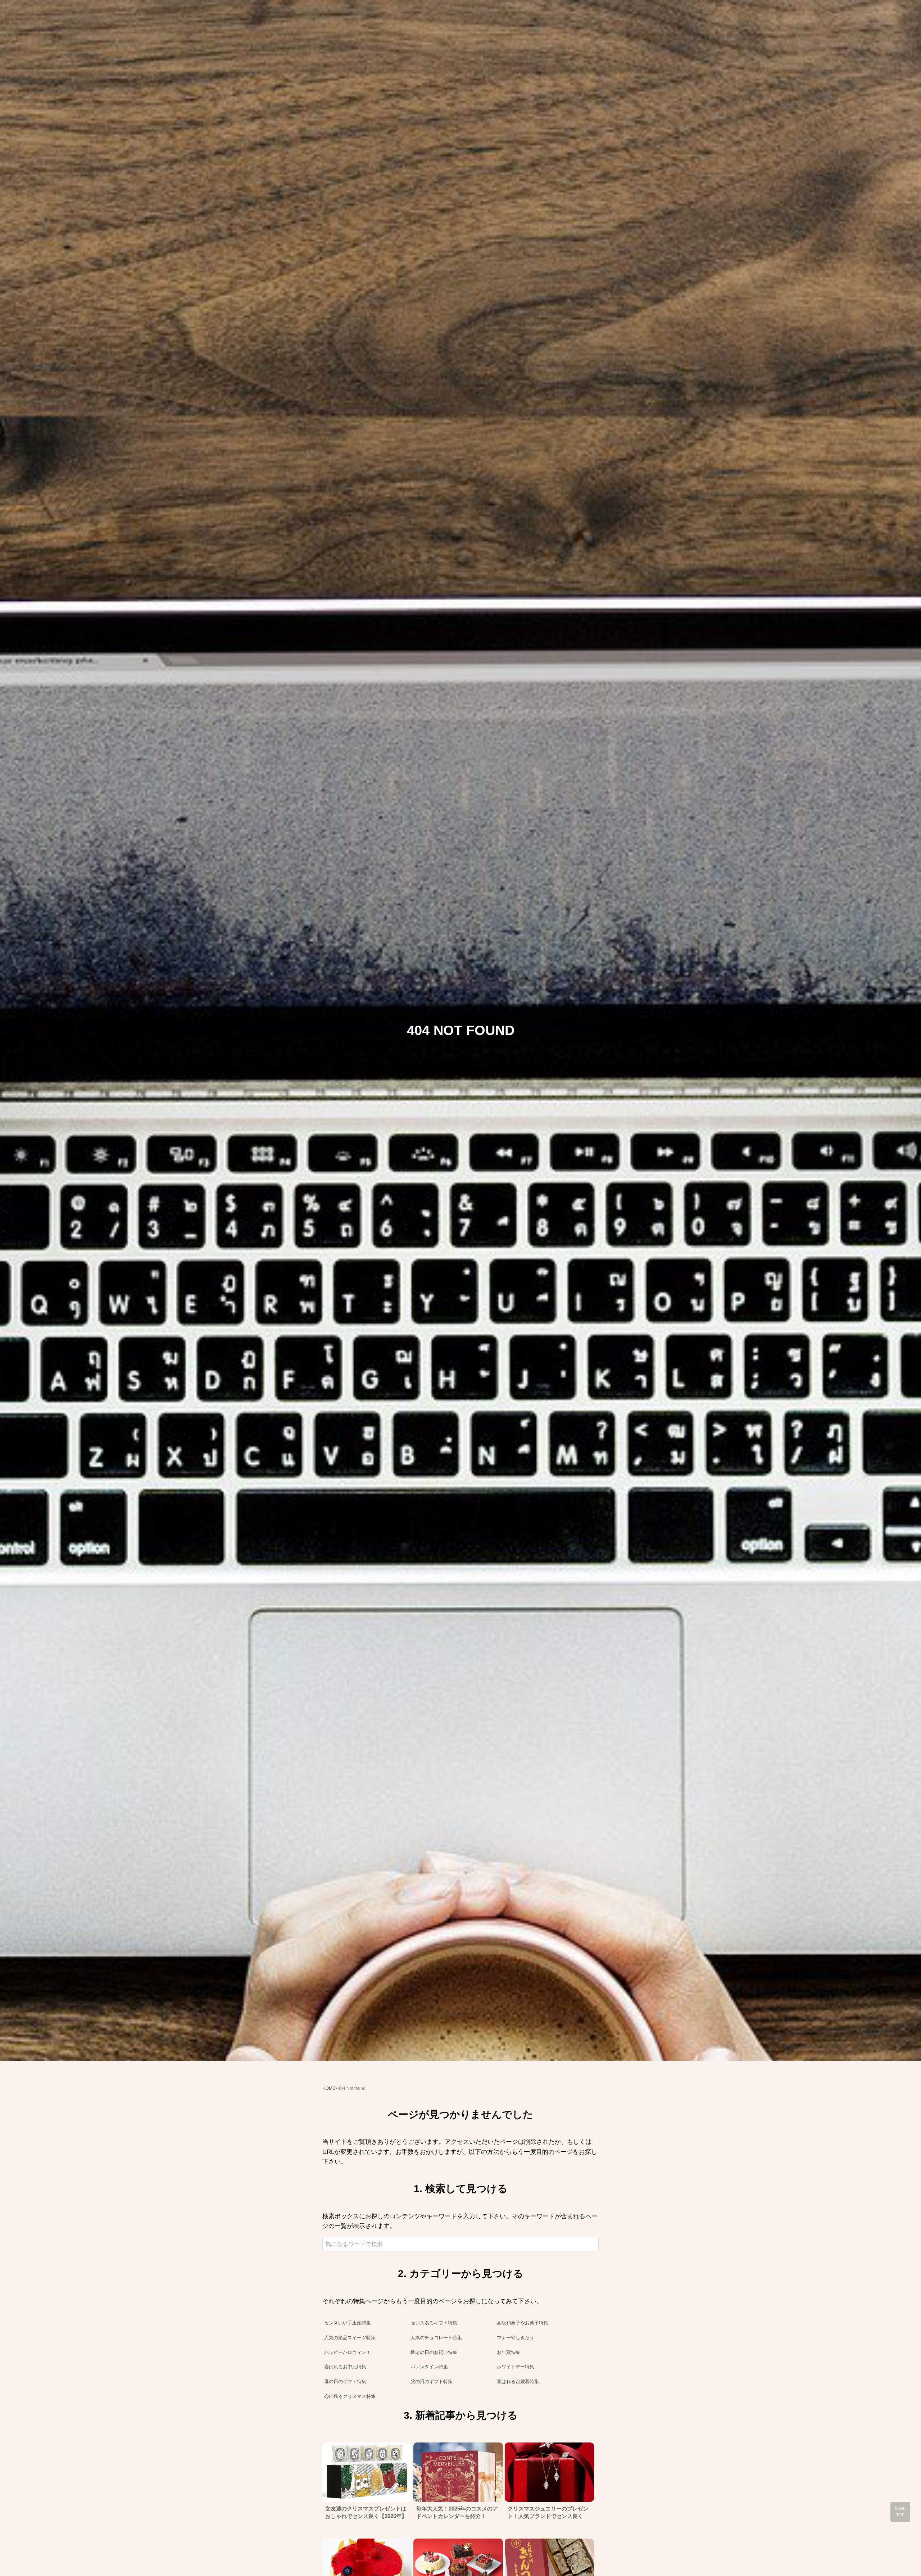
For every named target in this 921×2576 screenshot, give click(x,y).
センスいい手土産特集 (348, 2323)
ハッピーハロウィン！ (348, 2352)
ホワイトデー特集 (516, 2367)
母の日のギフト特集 (345, 2381)
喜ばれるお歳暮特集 (518, 2381)
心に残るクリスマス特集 (350, 2396)
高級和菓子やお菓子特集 (523, 2323)
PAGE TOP (900, 2512)
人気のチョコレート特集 (436, 2338)
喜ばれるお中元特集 (345, 2367)
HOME (329, 2088)
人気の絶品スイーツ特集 (350, 2338)
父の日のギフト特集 (432, 2381)
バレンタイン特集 (429, 2367)
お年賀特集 (509, 2352)
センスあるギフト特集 (434, 2323)
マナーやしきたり (516, 2338)
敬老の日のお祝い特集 (434, 2352)
